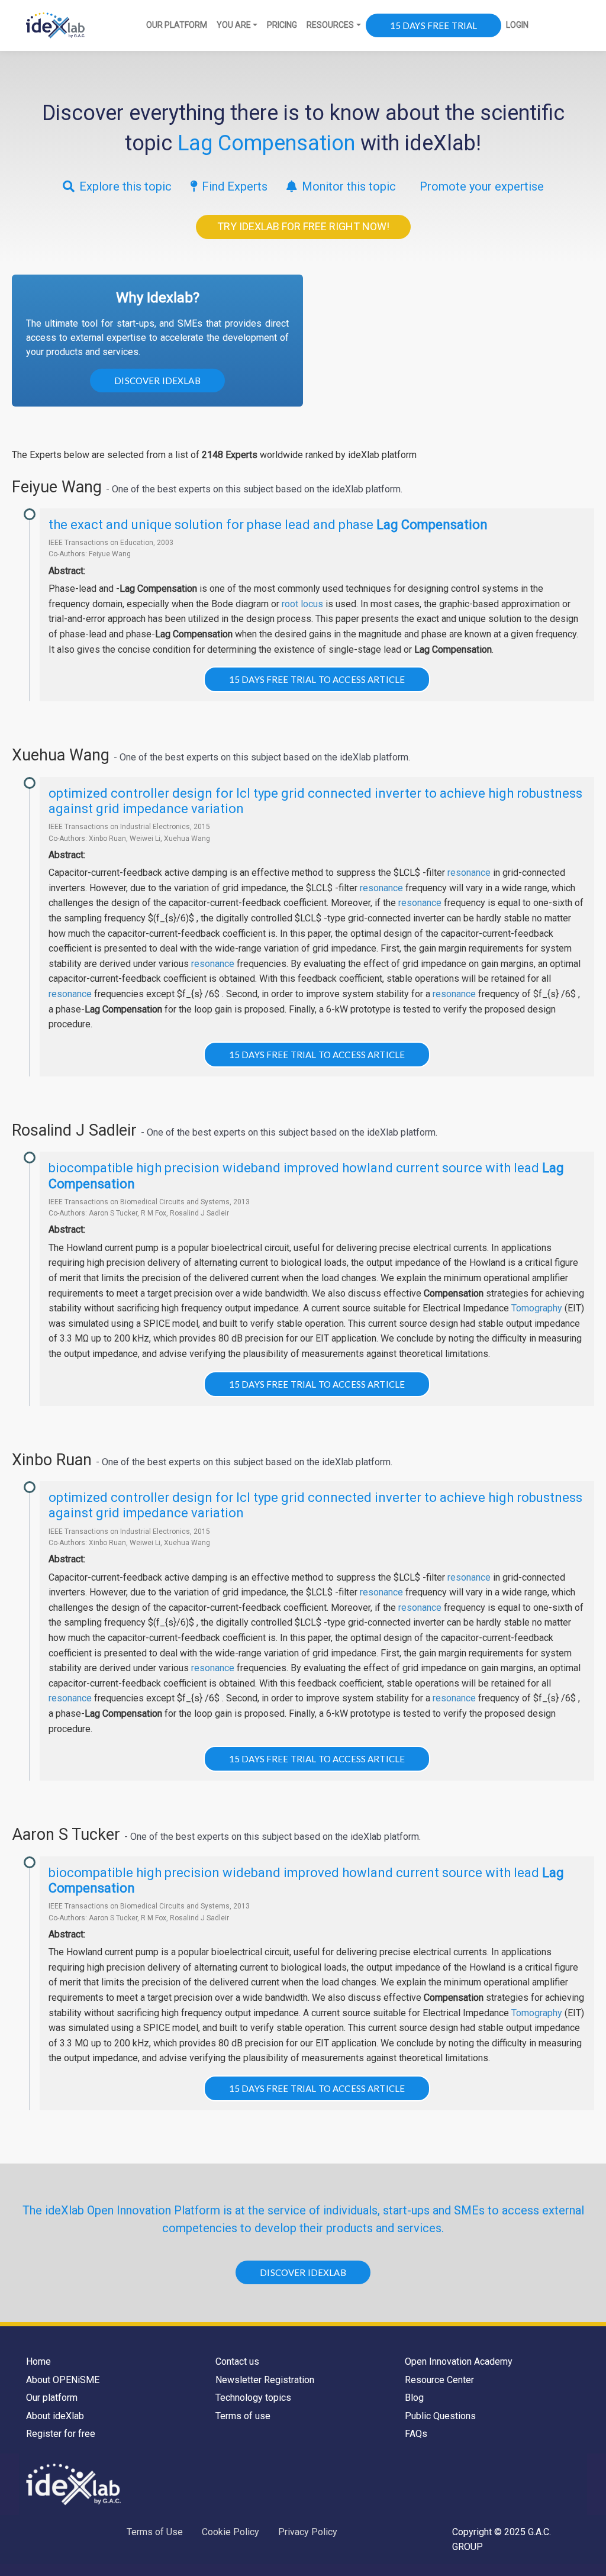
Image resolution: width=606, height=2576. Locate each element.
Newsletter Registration (265, 2380)
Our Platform (177, 25)
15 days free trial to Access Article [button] (317, 679)
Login (517, 25)
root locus (302, 604)
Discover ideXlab (157, 381)
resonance (469, 873)
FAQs (416, 2434)
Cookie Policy (231, 2532)
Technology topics (253, 2398)
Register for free (61, 2434)
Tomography (537, 1308)
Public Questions (440, 2416)
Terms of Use (155, 2532)
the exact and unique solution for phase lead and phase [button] (268, 525)
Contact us (237, 2361)
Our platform (52, 2398)
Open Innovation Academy (459, 2361)
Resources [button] (330, 25)
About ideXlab (55, 2416)
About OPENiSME (63, 2380)
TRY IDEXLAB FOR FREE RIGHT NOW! (303, 226)
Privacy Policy (308, 2532)
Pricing (282, 25)
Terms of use (243, 2416)
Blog (414, 2398)
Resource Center (439, 2380)
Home (38, 2361)
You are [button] (234, 25)
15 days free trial (434, 25)
